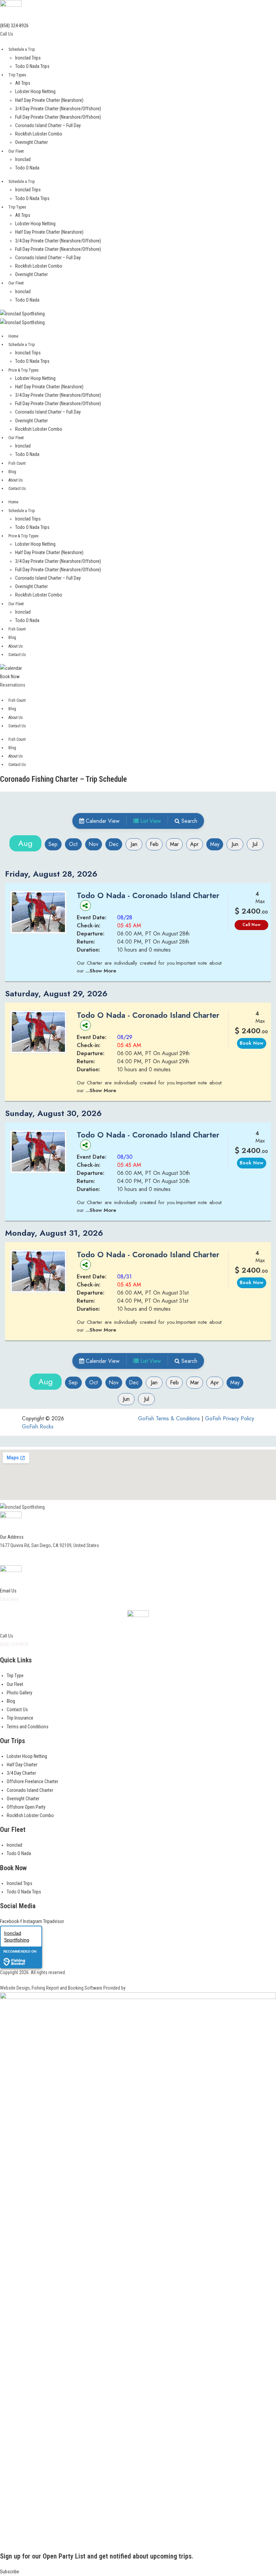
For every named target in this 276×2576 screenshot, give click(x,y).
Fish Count (17, 463)
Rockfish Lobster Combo (39, 134)
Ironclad (23, 159)
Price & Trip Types (24, 370)
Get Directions (15, 1554)
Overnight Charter (31, 142)
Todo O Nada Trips (32, 66)
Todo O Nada (27, 168)
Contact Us (17, 489)
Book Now (10, 677)
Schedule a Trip (22, 49)
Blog (12, 472)
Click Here (9, 1599)
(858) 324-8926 (14, 26)
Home (13, 336)
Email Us (8, 1591)
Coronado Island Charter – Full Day (48, 125)
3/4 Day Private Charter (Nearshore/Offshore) (58, 109)
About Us (16, 480)
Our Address (12, 1537)
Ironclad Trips (28, 58)
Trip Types (17, 75)
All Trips (23, 83)
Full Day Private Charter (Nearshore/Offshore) (58, 117)
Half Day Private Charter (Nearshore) (49, 100)
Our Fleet (16, 151)
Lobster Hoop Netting (35, 91)
